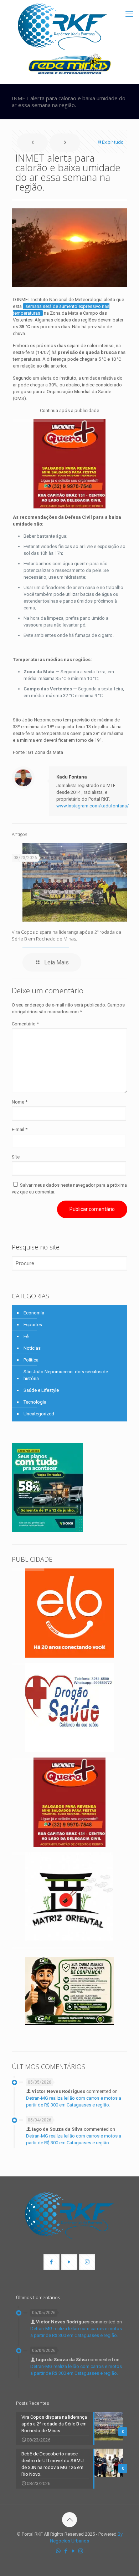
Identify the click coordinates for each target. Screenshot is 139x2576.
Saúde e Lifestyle (41, 1390)
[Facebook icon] (66, 2551)
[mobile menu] (129, 14)
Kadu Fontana (72, 777)
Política (31, 1360)
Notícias (32, 1348)
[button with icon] (52, 2262)
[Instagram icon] (81, 2551)
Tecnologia (35, 1402)
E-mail (20, 1129)
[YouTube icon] (73, 2551)
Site (16, 1157)
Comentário (25, 1024)
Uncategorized (39, 1414)
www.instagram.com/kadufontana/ (92, 806)
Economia (34, 1313)
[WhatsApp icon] (58, 2551)
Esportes (33, 1325)
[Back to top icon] (69, 2520)
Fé (26, 1336)
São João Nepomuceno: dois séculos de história (66, 1375)
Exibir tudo (113, 142)
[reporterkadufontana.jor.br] (62, 27)
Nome (20, 1102)
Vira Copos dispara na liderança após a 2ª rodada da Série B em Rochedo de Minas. (66, 935)
